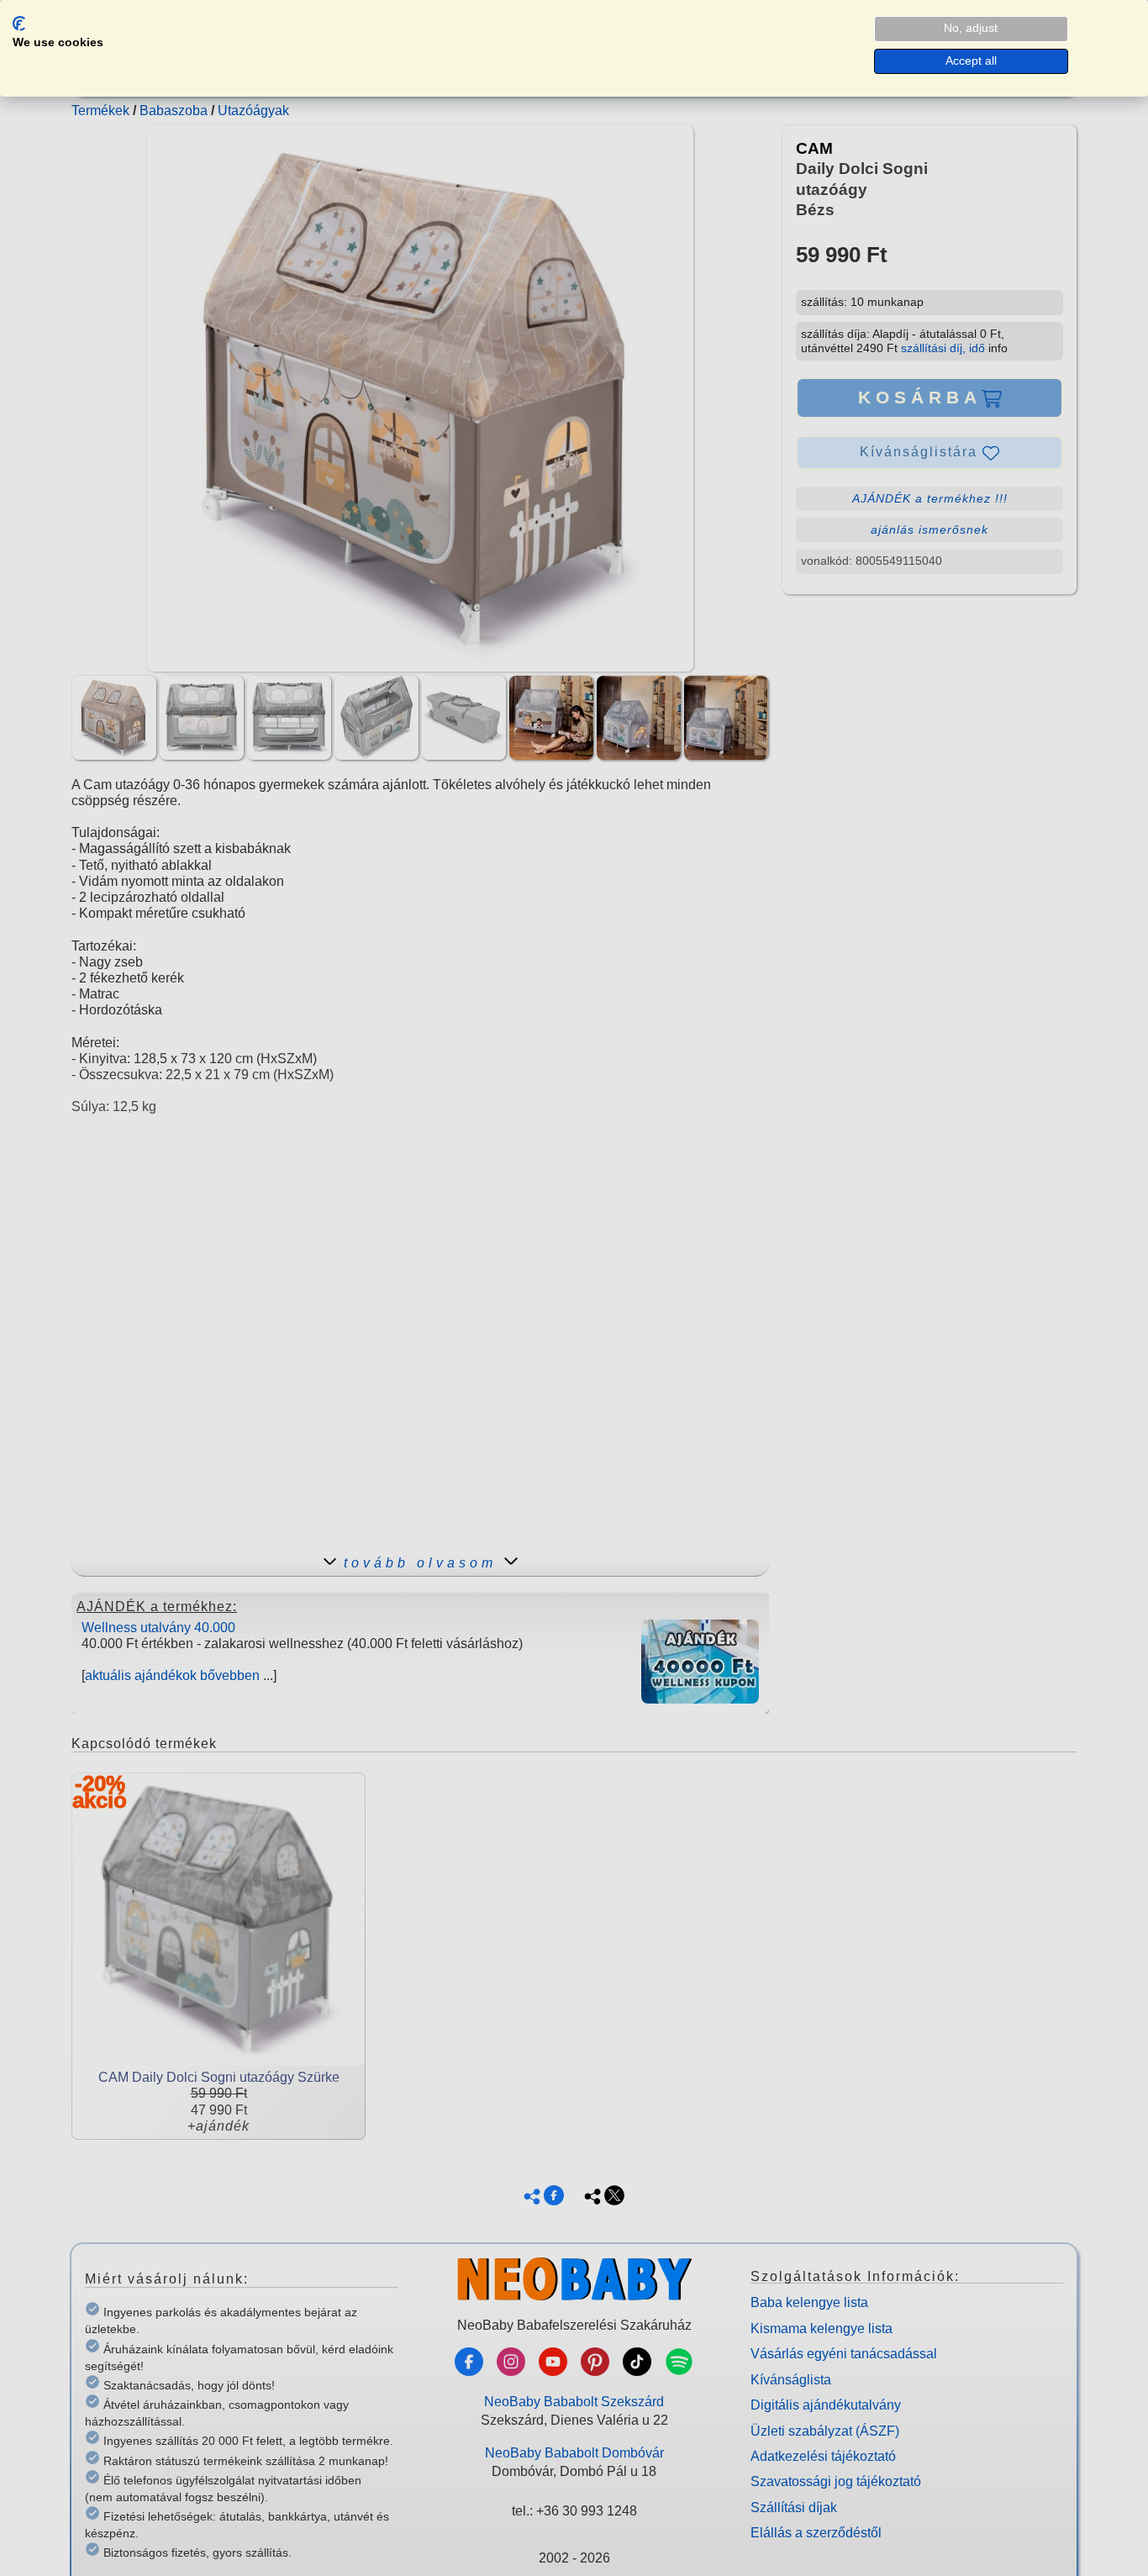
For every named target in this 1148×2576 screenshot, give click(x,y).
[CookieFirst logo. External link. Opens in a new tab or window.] (19, 24)
